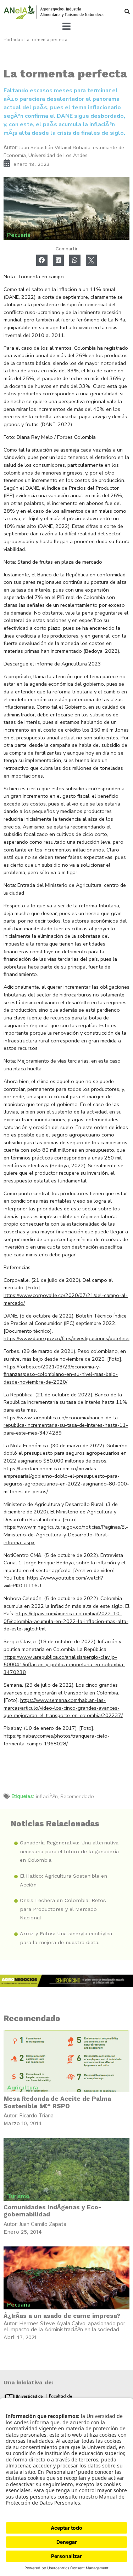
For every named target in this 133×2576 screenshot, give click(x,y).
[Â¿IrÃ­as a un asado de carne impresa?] (66, 2278)
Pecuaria (19, 235)
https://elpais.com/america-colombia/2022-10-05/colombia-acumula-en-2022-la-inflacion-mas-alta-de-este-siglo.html (66, 1621)
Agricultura (23, 2088)
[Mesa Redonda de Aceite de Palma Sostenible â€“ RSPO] (66, 2061)
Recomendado (77, 1796)
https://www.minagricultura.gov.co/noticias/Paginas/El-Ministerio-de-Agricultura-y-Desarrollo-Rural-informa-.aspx (66, 1534)
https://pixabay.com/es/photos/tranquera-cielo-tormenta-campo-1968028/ (57, 1740)
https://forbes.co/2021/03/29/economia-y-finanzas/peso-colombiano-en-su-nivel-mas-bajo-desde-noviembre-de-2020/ (61, 1374)
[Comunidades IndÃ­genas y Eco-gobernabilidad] (66, 2170)
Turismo (18, 2196)
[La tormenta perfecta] (66, 208)
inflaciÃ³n (47, 1796)
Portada (12, 40)
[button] (127, 11)
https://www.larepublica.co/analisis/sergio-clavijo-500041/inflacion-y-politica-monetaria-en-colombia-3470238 (64, 1665)
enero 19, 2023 (31, 164)
